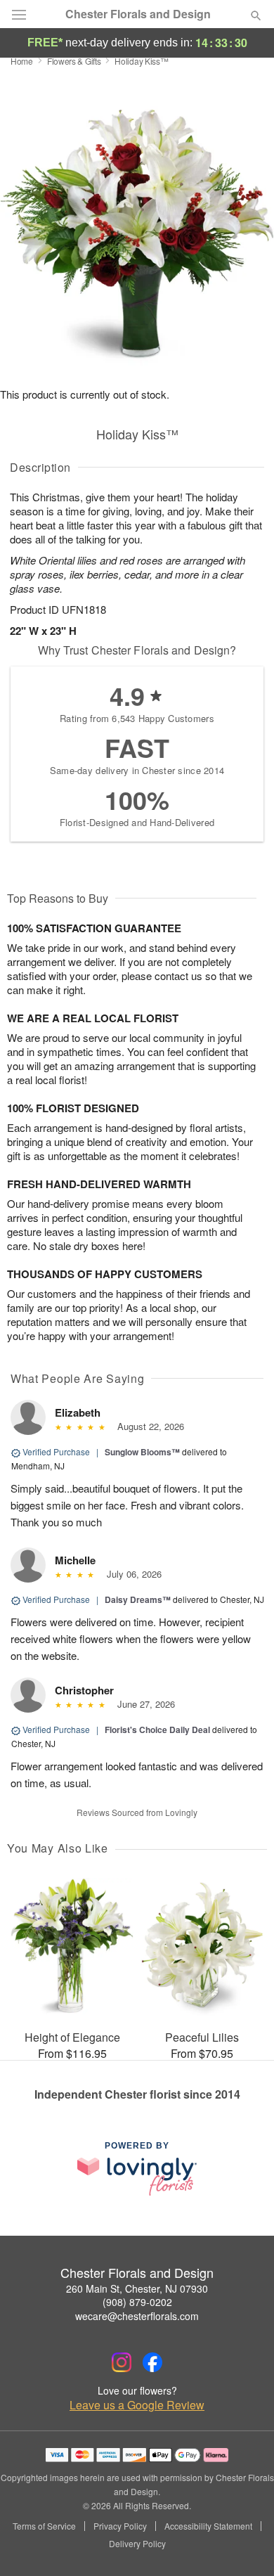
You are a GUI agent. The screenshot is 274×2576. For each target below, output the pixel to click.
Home (22, 61)
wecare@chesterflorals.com (137, 2316)
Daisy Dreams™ (138, 1599)
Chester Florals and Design (138, 14)
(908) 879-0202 (137, 2302)
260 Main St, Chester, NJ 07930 (137, 2288)
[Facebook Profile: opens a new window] (152, 2362)
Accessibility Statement (208, 2526)
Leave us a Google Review (137, 2405)
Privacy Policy (120, 2526)
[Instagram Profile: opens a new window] (122, 2362)
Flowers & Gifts (74, 61)
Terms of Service (44, 2526)
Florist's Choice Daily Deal (157, 1730)
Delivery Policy (137, 2544)
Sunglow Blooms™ (142, 1452)
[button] (244, 2544)
